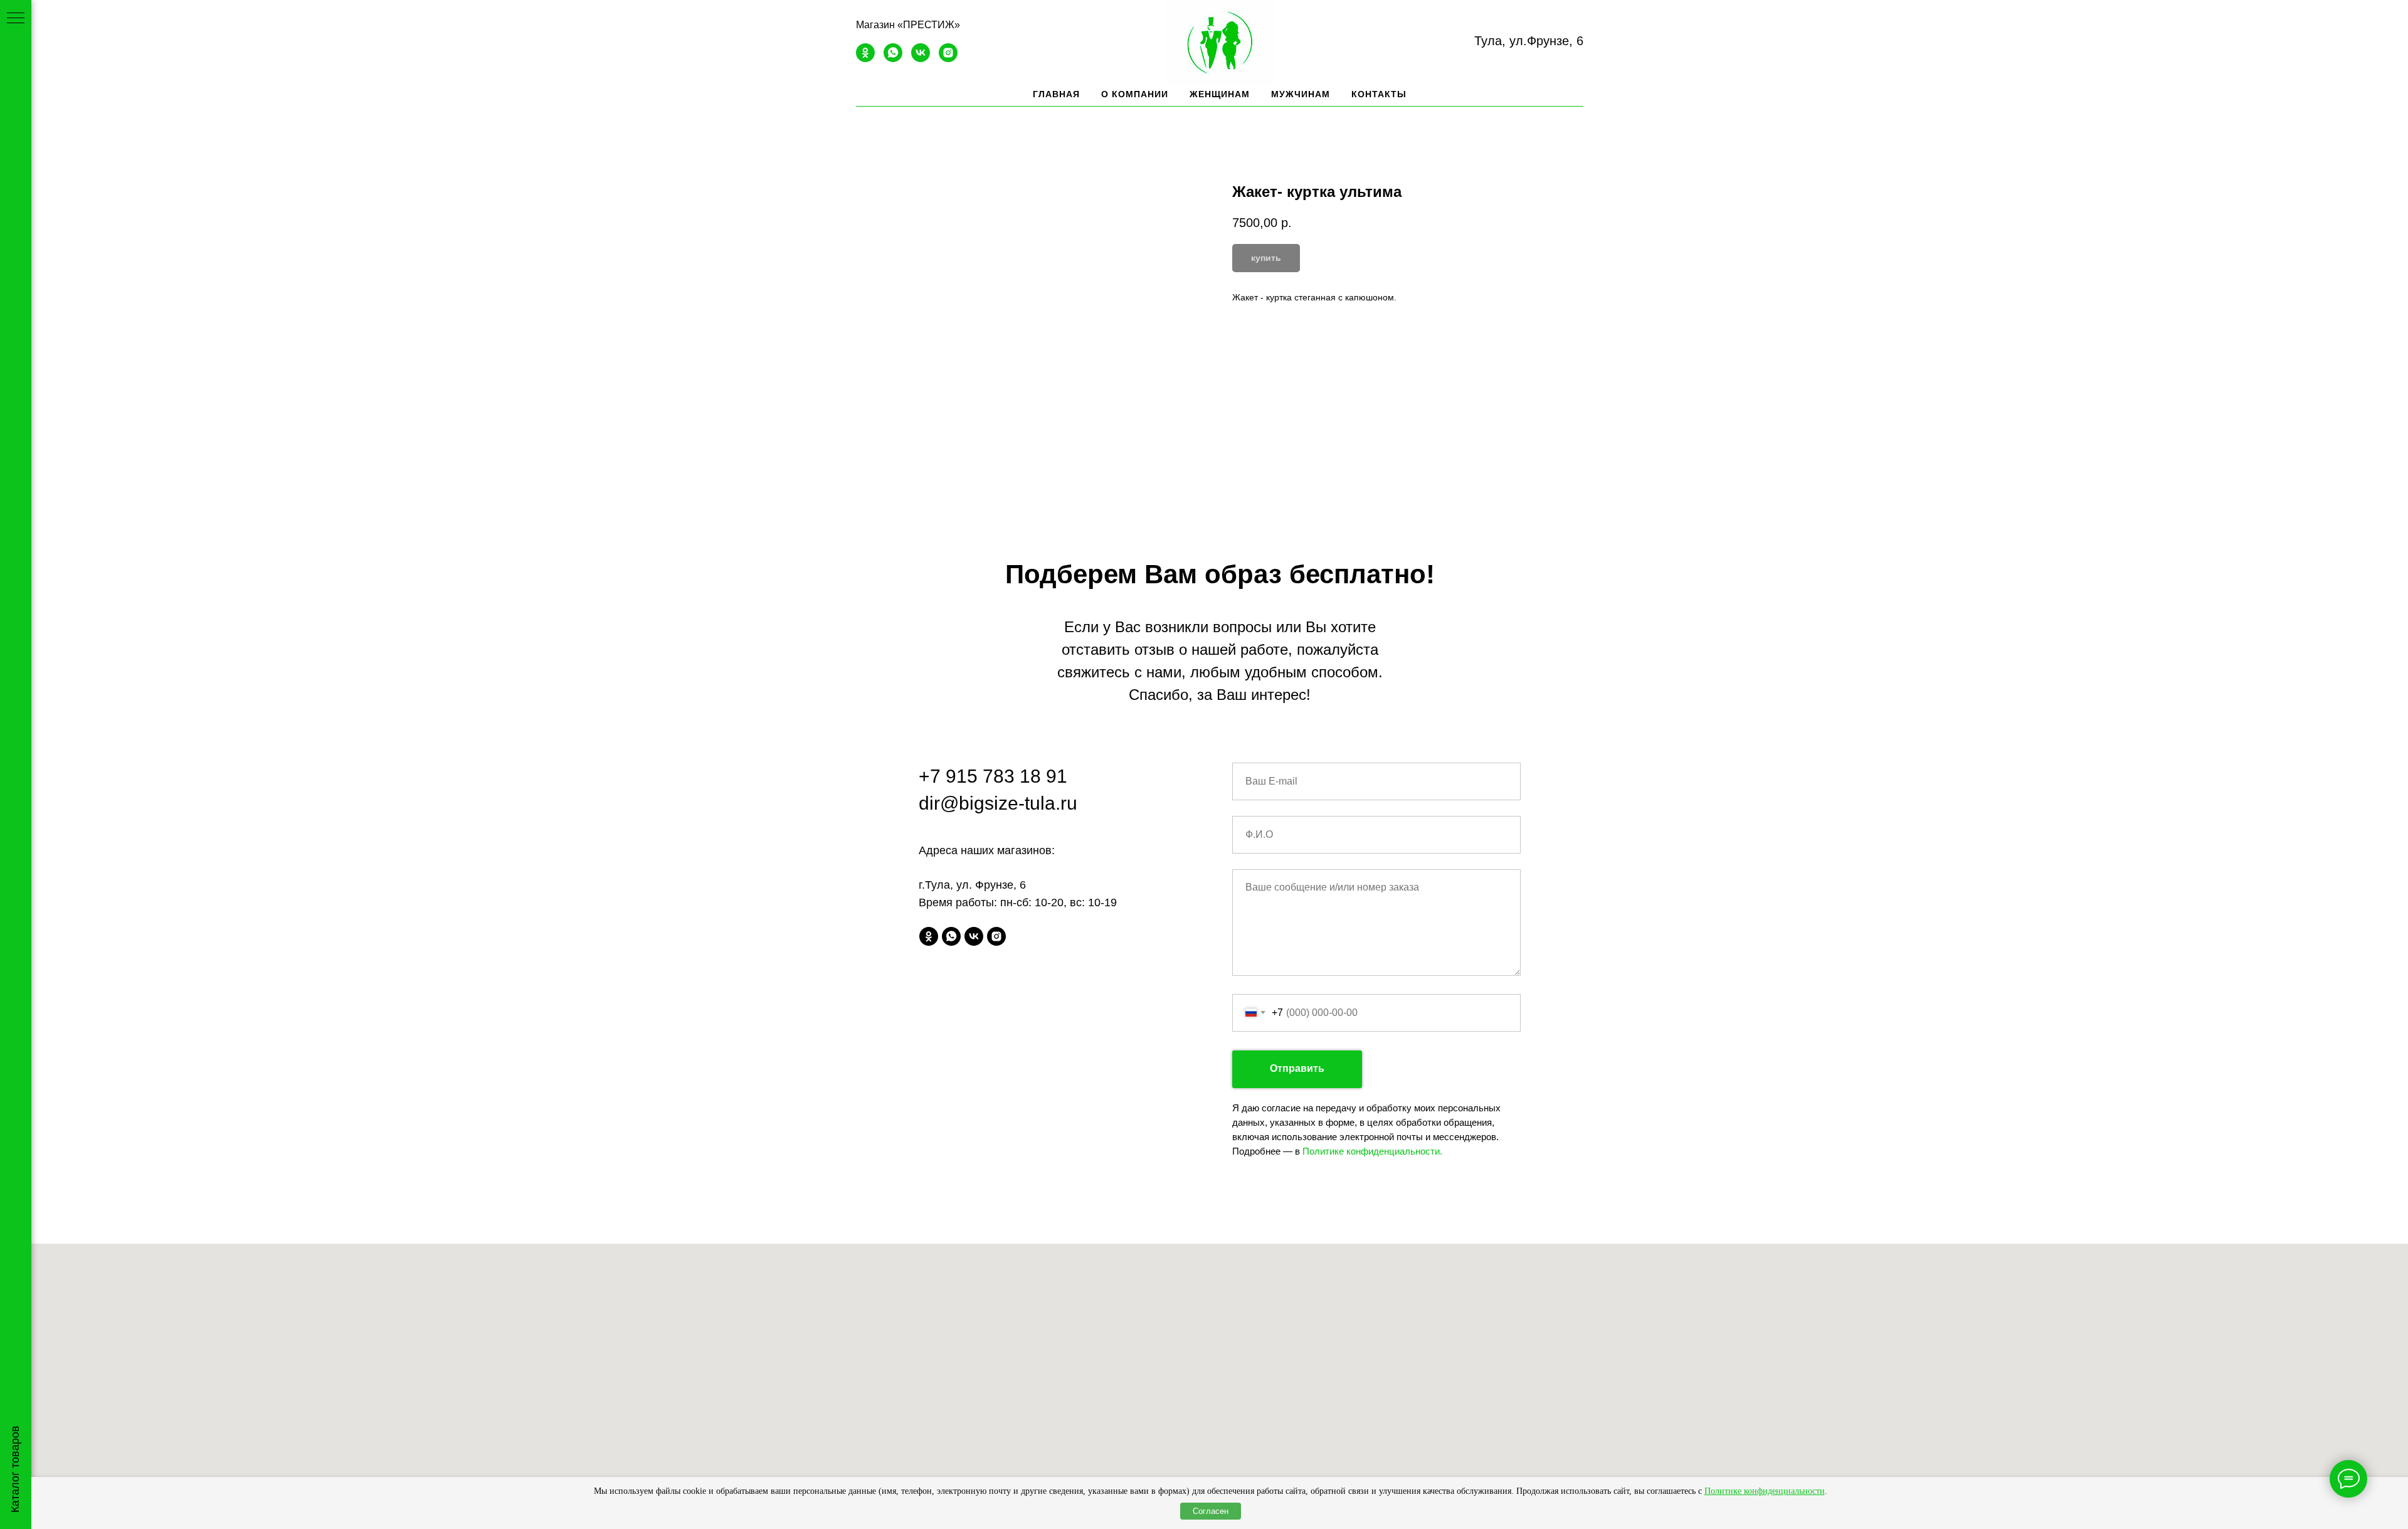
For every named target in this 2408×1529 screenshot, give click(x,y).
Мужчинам (1301, 94)
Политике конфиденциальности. (1372, 1151)
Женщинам (1220, 94)
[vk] (921, 59)
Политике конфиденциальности (1765, 1491)
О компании (1135, 94)
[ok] (865, 59)
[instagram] (948, 59)
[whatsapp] (893, 59)
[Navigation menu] (16, 19)
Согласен (1211, 1511)
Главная (1056, 94)
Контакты (1379, 94)
